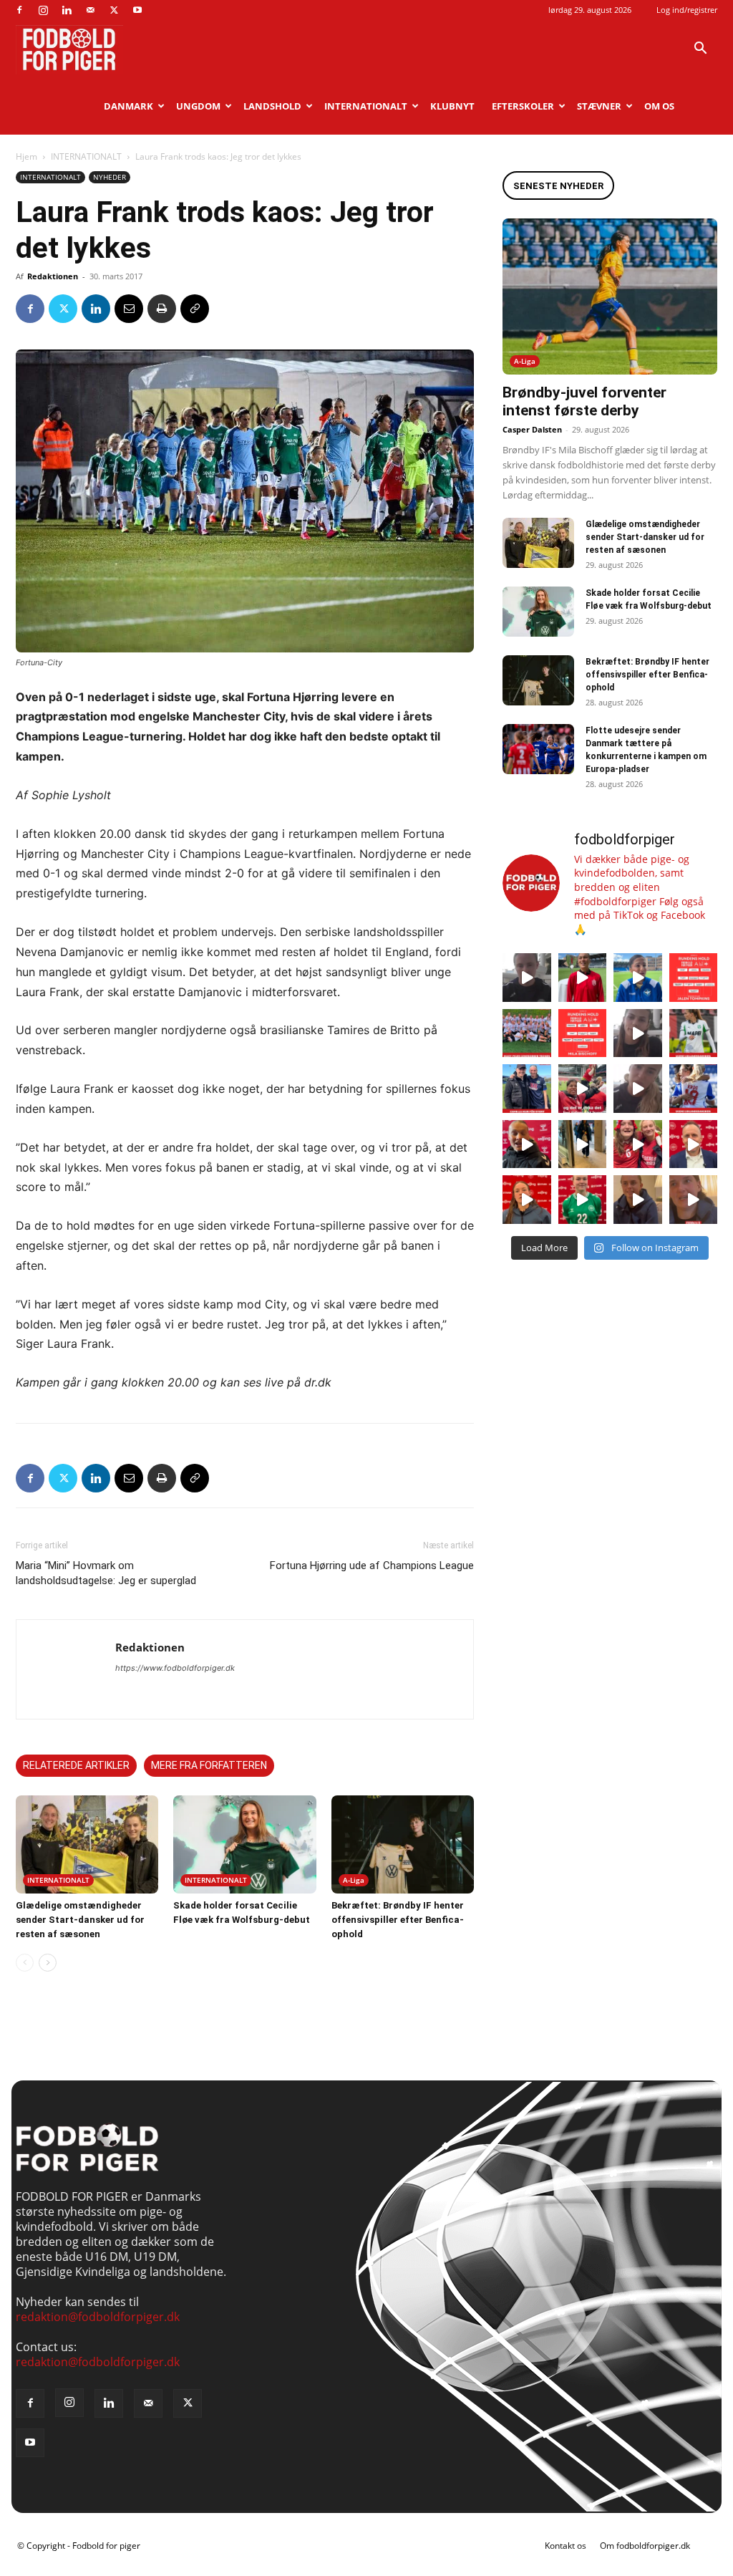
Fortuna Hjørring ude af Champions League (372, 1566)
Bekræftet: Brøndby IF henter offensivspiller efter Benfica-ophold (398, 1920)
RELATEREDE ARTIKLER (76, 1765)
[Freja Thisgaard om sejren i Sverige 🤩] (583, 1200)
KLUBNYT (452, 106)
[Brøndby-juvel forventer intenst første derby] (610, 296)
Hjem (26, 156)
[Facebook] (19, 10)
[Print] (162, 309)
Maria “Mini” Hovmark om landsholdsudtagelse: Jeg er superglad (106, 1573)
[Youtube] (137, 10)
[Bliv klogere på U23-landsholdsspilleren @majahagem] (638, 1033)
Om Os (659, 106)
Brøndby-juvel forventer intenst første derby (584, 401)
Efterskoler (523, 106)
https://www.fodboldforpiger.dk (175, 1668)
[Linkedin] (67, 10)
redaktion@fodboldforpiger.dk (98, 2317)
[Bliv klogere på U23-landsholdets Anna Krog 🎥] (638, 1089)
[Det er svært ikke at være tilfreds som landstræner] (694, 1144)
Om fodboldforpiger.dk (645, 2546)
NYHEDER (110, 177)
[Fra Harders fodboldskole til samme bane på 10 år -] (638, 1200)
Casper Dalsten (532, 429)
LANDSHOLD (272, 106)
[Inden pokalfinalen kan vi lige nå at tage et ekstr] (694, 978)
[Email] (129, 309)
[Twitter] (114, 10)
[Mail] (90, 10)
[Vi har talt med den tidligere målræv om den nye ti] (527, 1089)
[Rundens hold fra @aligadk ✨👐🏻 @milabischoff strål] (583, 1033)
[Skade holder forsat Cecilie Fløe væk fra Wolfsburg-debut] (244, 1844)
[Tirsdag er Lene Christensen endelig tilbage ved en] (694, 1200)
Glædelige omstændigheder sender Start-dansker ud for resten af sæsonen (80, 1920)
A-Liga (354, 1880)
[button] (700, 49)
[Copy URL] (195, 309)
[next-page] (48, 1963)
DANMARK (128, 106)
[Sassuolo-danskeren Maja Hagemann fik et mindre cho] (694, 1033)
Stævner (599, 106)
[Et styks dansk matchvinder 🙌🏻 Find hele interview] (527, 1200)
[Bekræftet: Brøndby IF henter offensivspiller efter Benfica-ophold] (403, 1844)
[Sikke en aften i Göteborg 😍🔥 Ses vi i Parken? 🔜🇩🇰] (583, 1144)
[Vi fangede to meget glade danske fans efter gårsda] (638, 1144)
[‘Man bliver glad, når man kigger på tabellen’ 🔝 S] (527, 1144)
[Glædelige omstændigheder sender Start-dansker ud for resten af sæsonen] (87, 1844)
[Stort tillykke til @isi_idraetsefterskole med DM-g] (527, 1033)
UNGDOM (198, 106)
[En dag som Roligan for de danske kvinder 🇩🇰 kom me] (583, 1089)
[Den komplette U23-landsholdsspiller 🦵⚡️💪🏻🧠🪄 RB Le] (527, 978)
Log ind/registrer (687, 10)
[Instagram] (43, 10)
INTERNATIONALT (366, 106)
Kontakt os (565, 2546)
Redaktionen (53, 276)
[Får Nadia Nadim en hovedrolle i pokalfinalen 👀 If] (638, 978)
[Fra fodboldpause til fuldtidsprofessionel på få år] (694, 1089)
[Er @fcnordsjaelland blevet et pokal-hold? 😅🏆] (583, 978)
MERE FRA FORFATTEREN (209, 1765)
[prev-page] (25, 1963)
